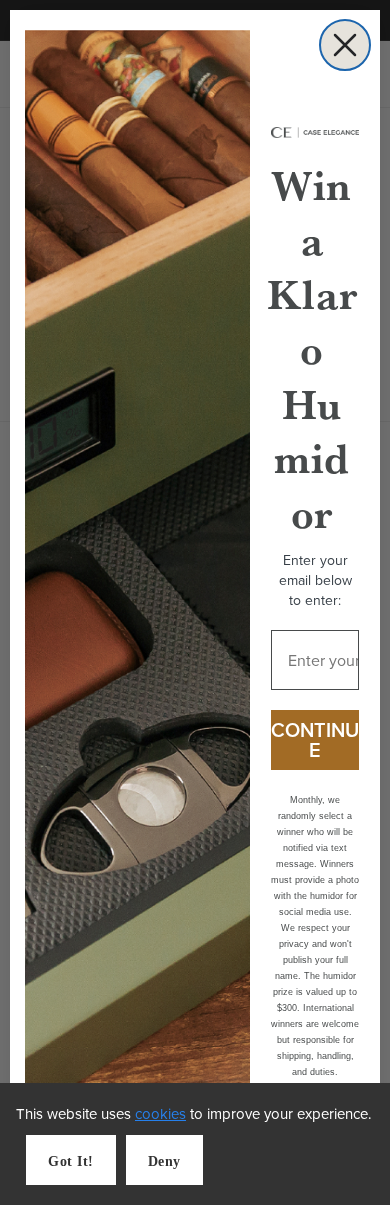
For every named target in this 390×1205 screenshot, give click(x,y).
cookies (160, 1113)
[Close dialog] (345, 45)
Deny (164, 1161)
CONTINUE (315, 739)
